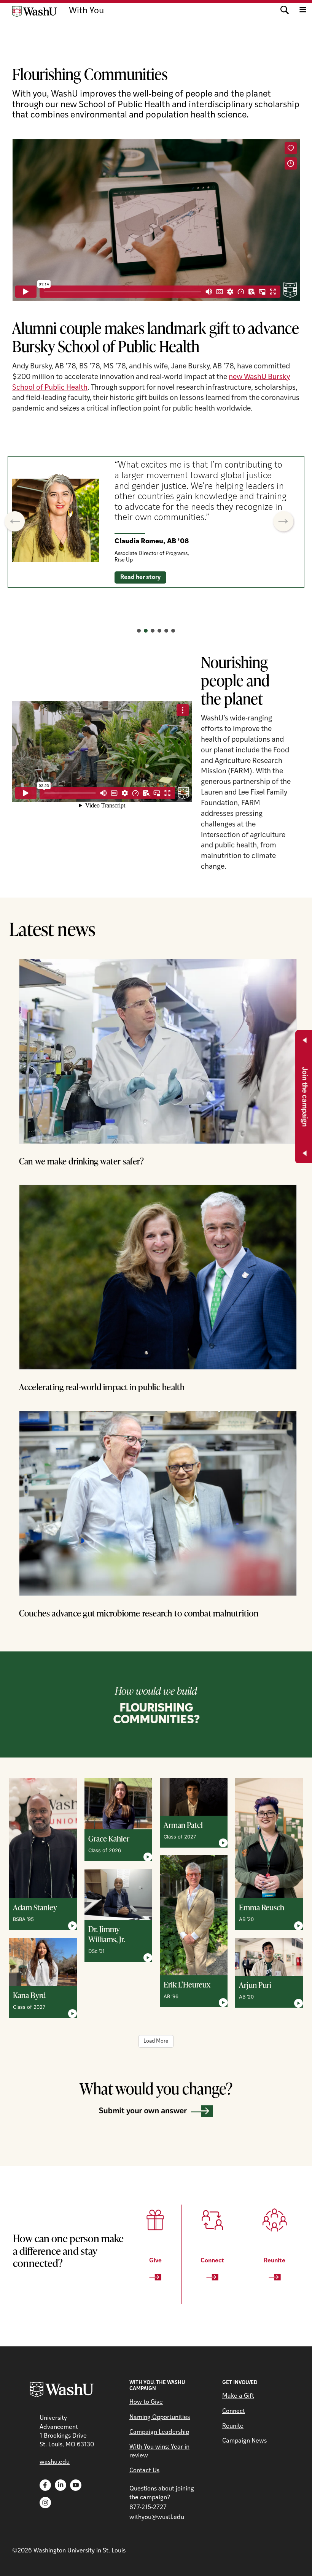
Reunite (233, 2426)
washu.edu (55, 2462)
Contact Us (144, 2471)
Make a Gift (238, 2396)
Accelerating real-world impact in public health (102, 1387)
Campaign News (244, 2441)
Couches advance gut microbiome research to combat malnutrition (139, 1613)
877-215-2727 (148, 2508)
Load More (156, 2041)
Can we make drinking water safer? (82, 1161)
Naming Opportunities (160, 2417)
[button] (14, 522)
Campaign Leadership (159, 2432)
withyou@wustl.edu (157, 2517)
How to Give (146, 2402)
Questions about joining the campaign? (162, 2493)
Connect (234, 2411)
